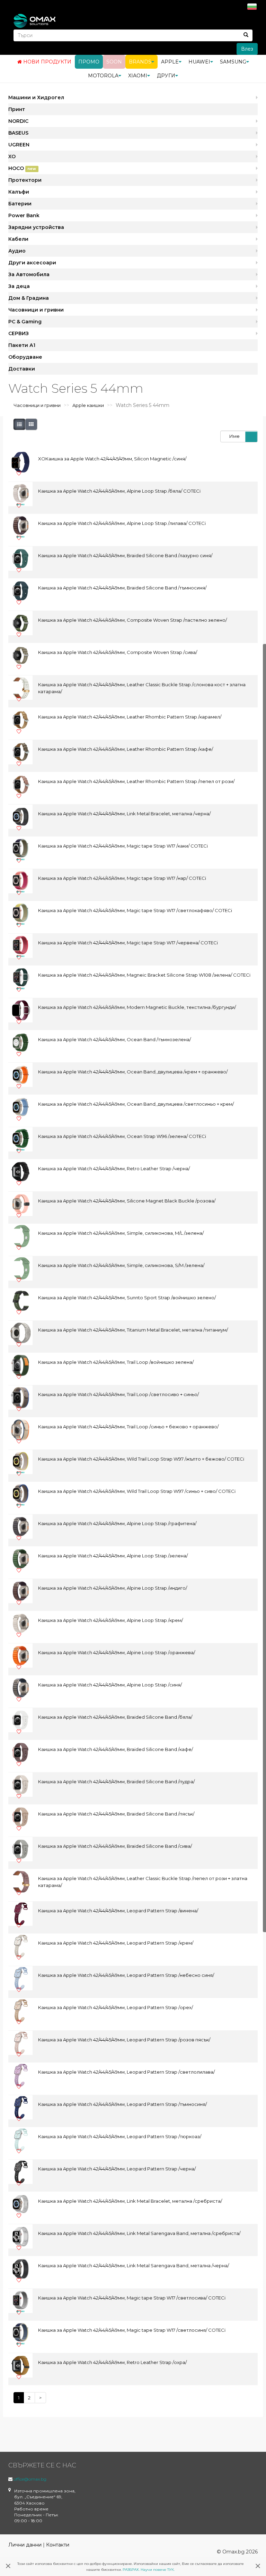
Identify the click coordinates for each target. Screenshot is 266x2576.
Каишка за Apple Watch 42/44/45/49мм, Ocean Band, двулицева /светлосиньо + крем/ (136, 1104)
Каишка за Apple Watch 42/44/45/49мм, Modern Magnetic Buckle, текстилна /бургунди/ (137, 1007)
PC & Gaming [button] (25, 322)
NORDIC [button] (18, 121)
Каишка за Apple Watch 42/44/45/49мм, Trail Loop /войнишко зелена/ (116, 1362)
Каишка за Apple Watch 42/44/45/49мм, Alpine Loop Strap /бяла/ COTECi (119, 491)
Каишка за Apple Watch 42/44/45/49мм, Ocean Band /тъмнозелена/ (114, 1039)
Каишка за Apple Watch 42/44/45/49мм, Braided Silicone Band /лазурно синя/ (125, 555)
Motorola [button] (103, 76)
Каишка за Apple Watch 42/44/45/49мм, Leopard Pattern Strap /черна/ (117, 2169)
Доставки (22, 369)
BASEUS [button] (18, 133)
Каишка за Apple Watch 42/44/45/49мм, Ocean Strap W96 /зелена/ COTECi (122, 1136)
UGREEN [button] (19, 145)
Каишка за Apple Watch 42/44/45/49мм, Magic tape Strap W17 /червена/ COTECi (128, 943)
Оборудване (25, 357)
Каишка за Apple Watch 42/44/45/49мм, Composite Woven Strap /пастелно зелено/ (132, 620)
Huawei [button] (199, 62)
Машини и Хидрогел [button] (36, 97)
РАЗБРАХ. (131, 2570)
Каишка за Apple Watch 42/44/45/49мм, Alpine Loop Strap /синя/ (110, 1685)
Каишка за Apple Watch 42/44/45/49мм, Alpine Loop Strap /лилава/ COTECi (122, 523)
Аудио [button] (17, 251)
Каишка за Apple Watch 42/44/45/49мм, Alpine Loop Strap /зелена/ (113, 1556)
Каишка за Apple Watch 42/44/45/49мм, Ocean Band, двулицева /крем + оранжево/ (133, 1072)
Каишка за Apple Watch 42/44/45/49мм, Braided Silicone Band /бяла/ (115, 1717)
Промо (89, 62)
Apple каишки (88, 405)
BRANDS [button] (140, 62)
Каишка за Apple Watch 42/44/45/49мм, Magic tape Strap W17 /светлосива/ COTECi (132, 2298)
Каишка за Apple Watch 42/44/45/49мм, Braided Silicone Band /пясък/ (116, 1814)
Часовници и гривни (37, 405)
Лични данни (25, 2545)
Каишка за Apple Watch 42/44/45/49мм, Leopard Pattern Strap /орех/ (116, 2007)
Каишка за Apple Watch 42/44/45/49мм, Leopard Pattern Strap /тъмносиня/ (122, 2104)
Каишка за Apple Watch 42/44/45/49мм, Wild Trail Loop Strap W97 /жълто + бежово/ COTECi (141, 1459)
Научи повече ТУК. (158, 2570)
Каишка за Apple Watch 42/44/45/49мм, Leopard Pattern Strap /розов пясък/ (124, 2040)
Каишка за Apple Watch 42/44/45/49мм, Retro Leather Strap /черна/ (114, 1168)
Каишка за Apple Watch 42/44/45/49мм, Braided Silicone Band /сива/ (115, 1846)
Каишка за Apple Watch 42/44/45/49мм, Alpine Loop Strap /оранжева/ (117, 1652)
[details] (19, 424)
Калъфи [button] (19, 192)
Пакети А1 (22, 345)
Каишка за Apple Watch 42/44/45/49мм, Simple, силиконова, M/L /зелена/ (121, 1233)
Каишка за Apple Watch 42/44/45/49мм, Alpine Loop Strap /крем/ (110, 1620)
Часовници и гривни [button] (36, 310)
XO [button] (12, 156)
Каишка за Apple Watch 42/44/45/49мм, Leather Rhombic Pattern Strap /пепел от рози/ (136, 781)
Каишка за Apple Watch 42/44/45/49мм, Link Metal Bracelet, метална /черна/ (124, 814)
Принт (17, 109)
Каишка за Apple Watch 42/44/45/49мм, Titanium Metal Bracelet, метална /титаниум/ (133, 1330)
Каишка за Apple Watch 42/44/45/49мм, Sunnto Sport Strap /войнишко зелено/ (127, 1298)
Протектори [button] (25, 180)
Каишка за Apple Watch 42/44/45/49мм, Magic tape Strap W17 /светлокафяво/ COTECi (135, 910)
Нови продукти (47, 62)
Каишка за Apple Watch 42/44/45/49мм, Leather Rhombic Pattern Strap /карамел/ (130, 717)
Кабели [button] (18, 239)
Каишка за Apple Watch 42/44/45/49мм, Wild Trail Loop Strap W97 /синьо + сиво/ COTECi (137, 1491)
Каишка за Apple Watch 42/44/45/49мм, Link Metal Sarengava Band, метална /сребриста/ (139, 2233)
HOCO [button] (22, 168)
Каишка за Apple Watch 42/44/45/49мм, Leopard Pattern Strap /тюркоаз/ (120, 2136)
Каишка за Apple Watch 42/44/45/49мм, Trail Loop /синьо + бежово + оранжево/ (128, 1427)
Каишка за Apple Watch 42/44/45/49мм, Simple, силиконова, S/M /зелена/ (121, 1265)
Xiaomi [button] (138, 76)
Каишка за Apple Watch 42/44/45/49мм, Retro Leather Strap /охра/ (112, 2362)
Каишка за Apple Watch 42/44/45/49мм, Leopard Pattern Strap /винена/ (118, 1911)
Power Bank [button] (24, 215)
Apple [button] (170, 62)
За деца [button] (19, 286)
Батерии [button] (20, 204)
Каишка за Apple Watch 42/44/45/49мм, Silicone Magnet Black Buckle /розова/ (127, 1201)
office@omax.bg (30, 2479)
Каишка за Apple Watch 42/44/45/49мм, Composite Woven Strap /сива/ (118, 652)
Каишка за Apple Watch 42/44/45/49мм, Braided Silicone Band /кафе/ (116, 1749)
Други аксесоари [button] (32, 263)
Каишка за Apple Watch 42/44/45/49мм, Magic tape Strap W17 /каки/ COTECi (123, 846)
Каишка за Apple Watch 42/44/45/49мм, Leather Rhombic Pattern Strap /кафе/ (126, 749)
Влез (247, 49)
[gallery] (31, 424)
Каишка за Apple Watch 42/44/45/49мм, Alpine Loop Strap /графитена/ (117, 1523)
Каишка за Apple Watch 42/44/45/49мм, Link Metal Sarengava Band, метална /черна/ (134, 2265)
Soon (114, 62)
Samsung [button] (233, 62)
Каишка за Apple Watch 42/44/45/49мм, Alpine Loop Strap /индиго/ (113, 1588)
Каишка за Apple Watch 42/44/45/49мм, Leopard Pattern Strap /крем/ (116, 1943)
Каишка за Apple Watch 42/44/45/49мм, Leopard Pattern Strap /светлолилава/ (126, 2072)
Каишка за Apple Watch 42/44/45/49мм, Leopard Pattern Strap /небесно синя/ (126, 1975)
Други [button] (166, 76)
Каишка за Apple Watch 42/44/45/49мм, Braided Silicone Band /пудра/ (116, 1782)
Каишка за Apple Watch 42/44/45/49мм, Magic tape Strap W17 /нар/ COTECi (122, 878)
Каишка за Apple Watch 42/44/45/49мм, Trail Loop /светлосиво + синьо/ (118, 1394)
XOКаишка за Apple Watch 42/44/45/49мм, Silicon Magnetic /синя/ (112, 459)
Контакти (58, 2545)
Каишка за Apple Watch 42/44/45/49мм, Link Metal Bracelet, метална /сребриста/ (130, 2201)
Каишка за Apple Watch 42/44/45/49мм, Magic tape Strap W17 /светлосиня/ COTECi (132, 2330)
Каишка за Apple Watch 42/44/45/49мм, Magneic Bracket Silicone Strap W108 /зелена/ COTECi (144, 975)
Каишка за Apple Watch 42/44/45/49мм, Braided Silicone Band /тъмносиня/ (122, 588)
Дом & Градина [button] (29, 298)
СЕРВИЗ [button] (19, 333)
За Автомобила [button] (29, 274)
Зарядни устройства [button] (36, 227)
